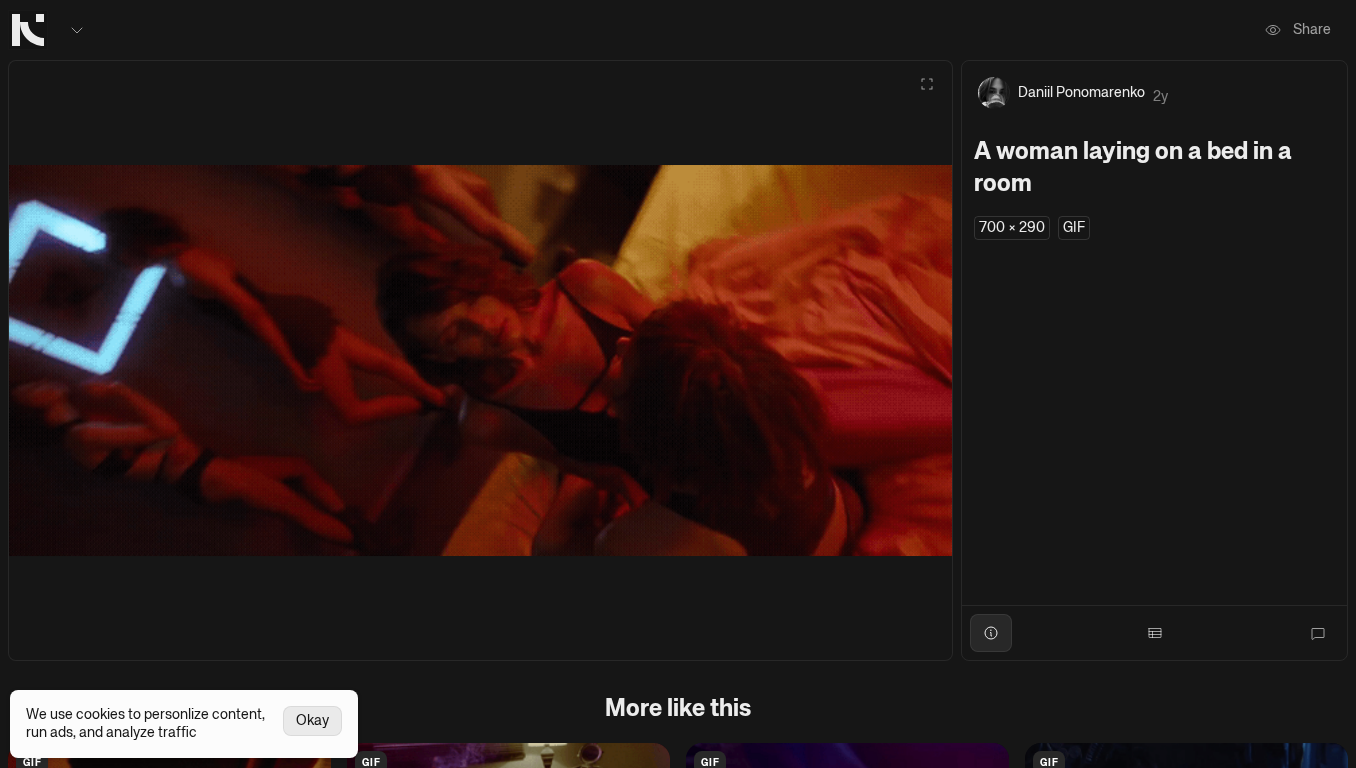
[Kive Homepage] (28, 30)
